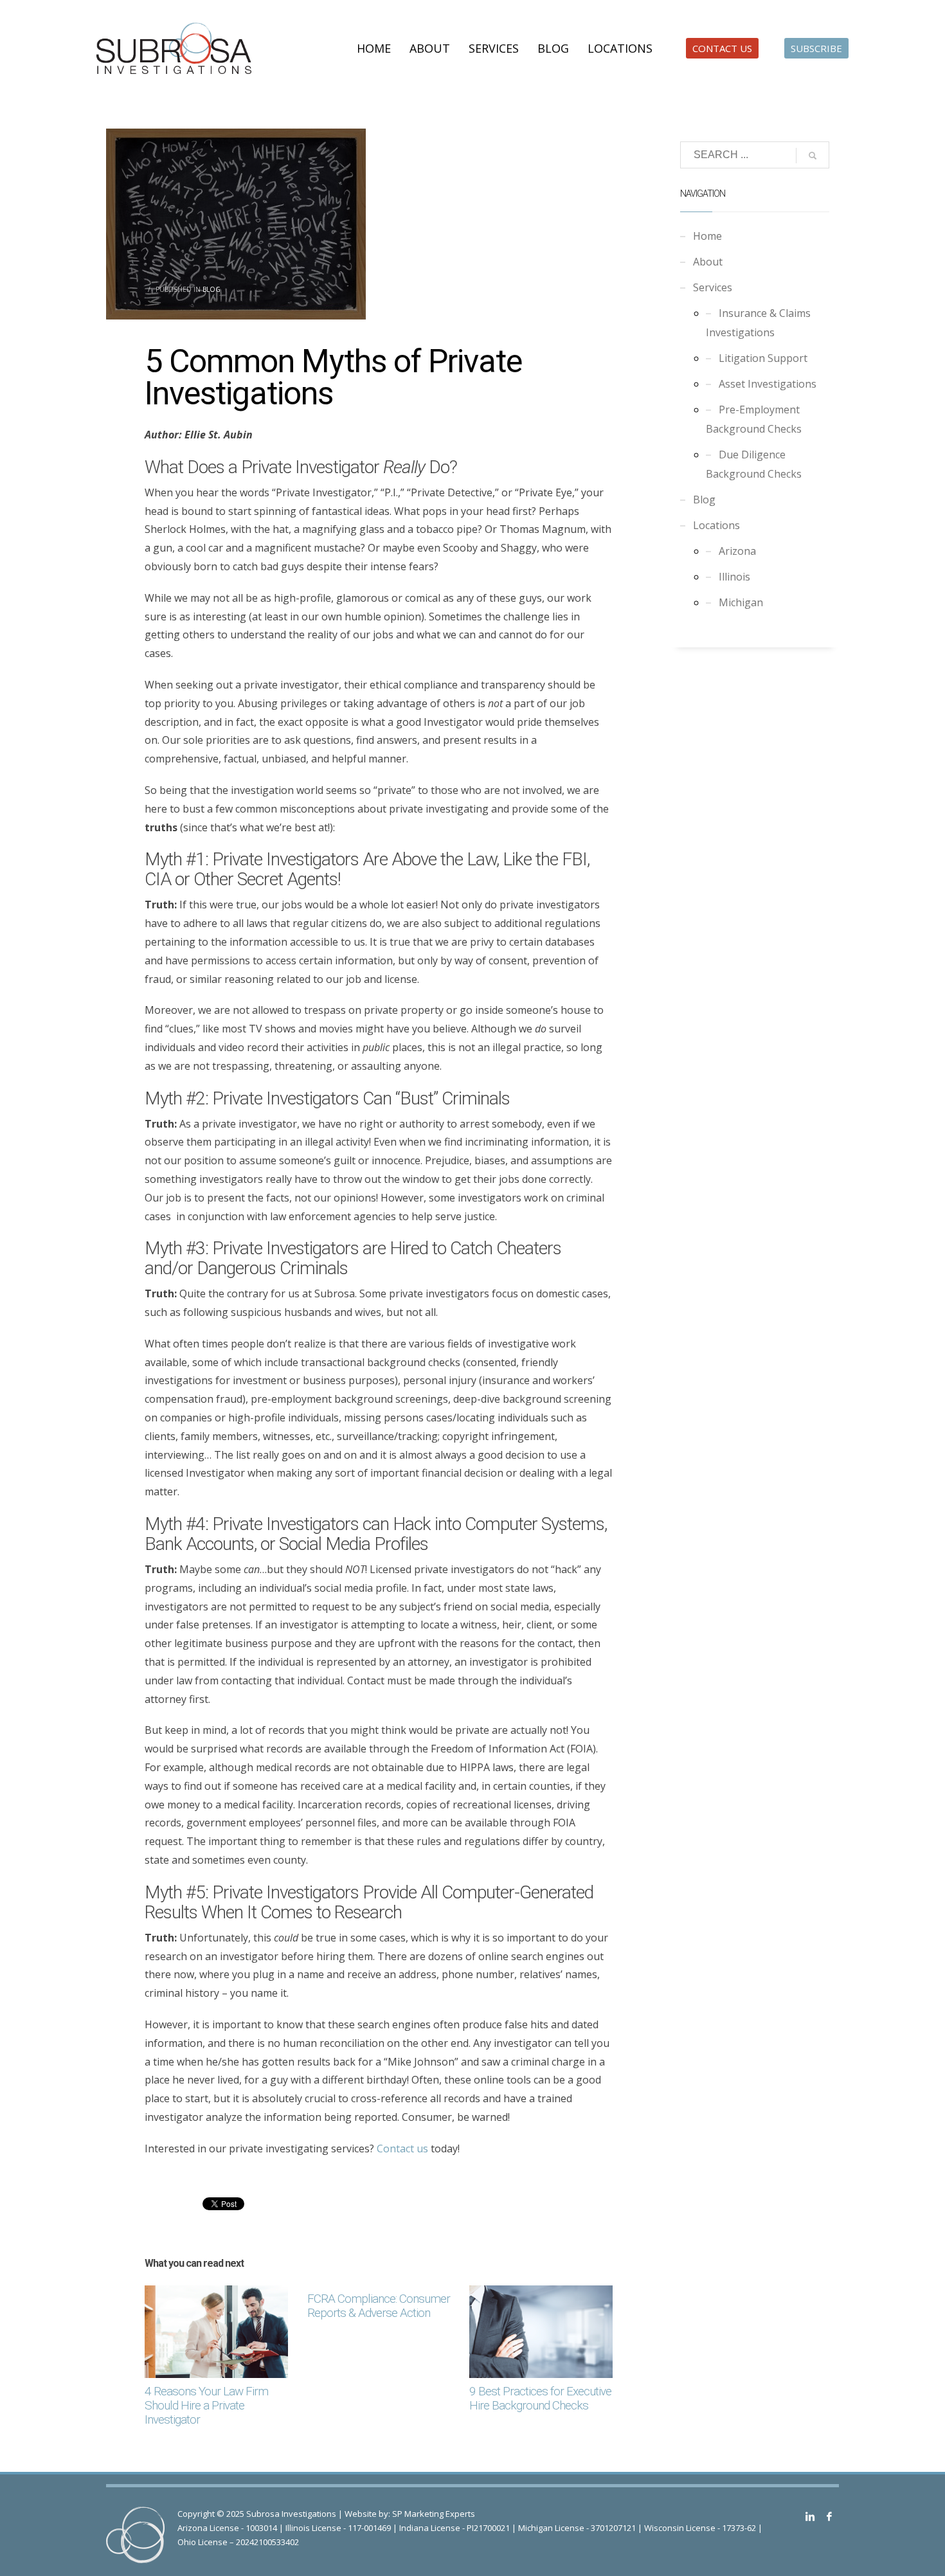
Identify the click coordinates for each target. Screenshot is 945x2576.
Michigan (741, 602)
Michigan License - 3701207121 (577, 2528)
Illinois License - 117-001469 (338, 2528)
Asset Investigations (768, 384)
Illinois (734, 577)
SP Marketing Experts (434, 2514)
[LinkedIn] (810, 2516)
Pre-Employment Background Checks (754, 419)
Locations (716, 525)
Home (707, 236)
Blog (212, 289)
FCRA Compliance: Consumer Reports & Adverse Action (379, 2306)
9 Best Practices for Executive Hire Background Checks (540, 2398)
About (708, 262)
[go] (813, 156)
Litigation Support (763, 358)
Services (713, 287)
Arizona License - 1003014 (227, 2528)
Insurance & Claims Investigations (758, 323)
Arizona (737, 551)
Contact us (402, 2148)
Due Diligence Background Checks (754, 464)
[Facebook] (829, 2516)
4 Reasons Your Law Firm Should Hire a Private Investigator (206, 2405)
